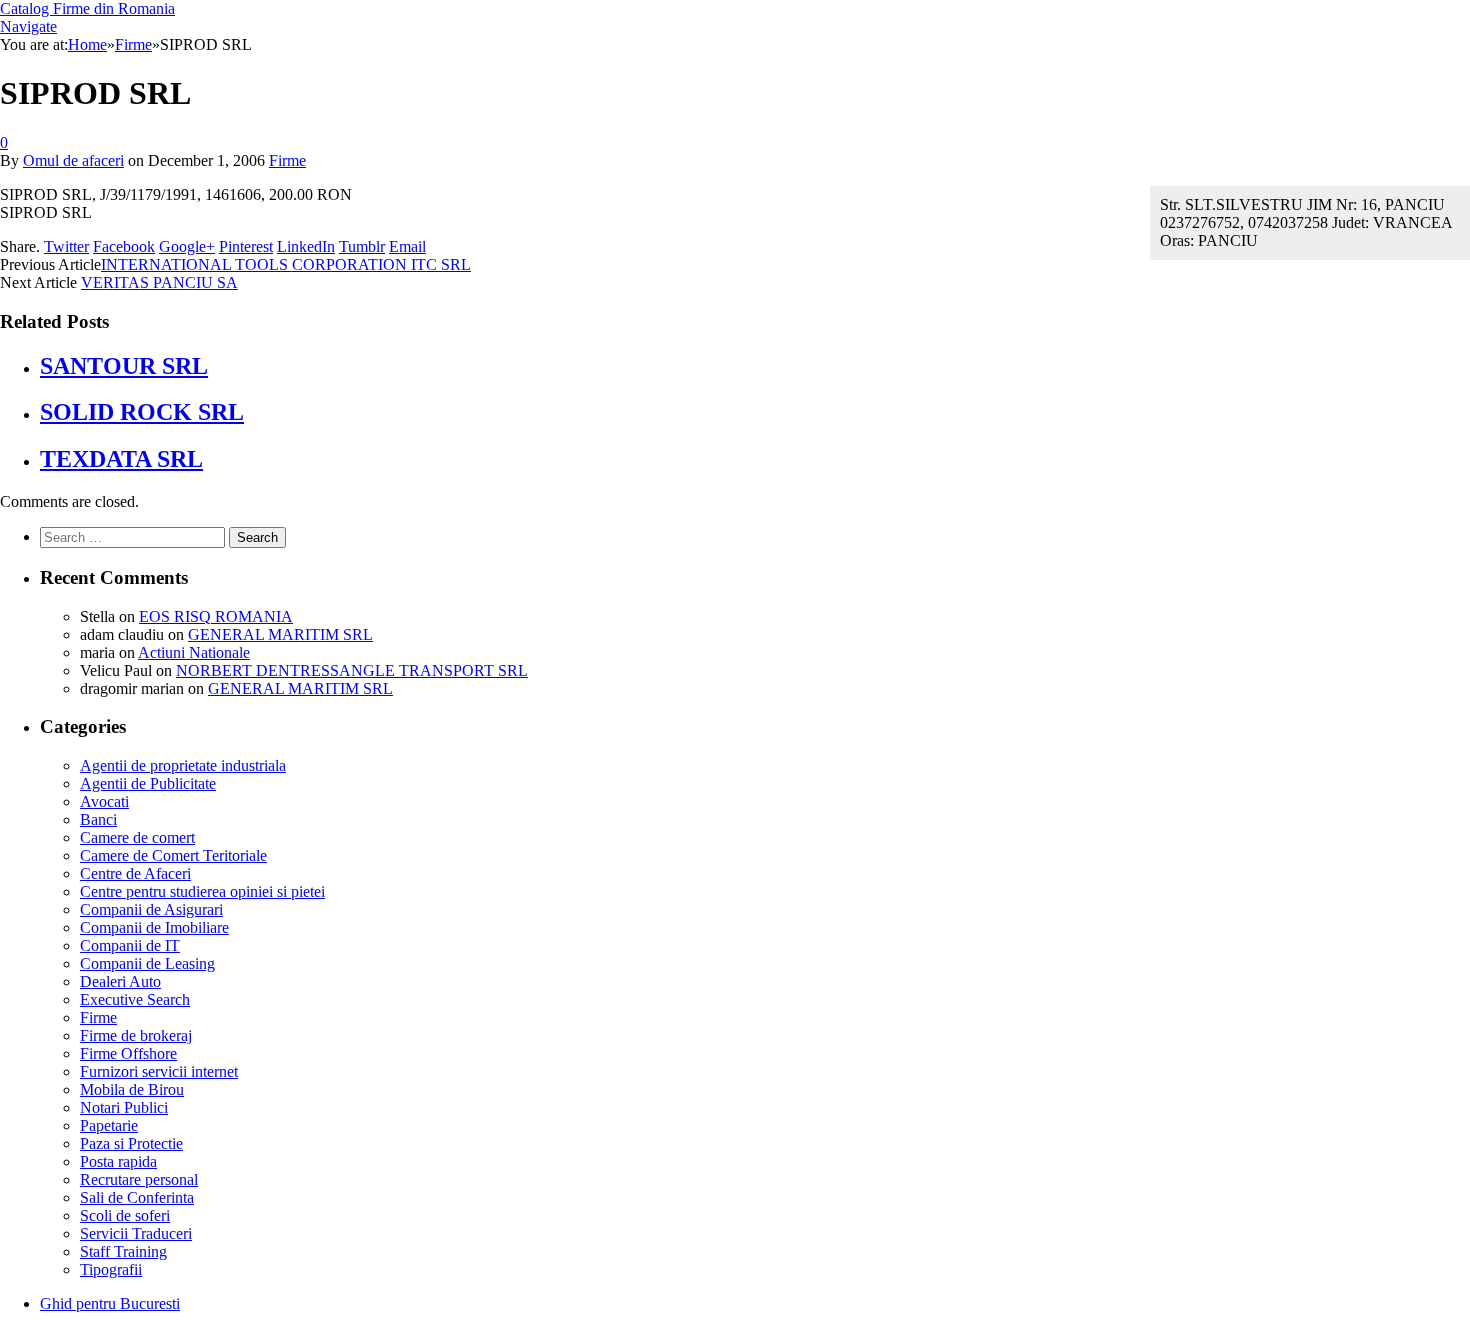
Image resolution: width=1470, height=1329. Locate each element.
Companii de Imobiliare (154, 927)
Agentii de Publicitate (148, 783)
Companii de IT (130, 945)
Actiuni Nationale (194, 652)
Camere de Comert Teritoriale (173, 855)
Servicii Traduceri (136, 1233)
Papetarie (109, 1125)
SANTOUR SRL (124, 366)
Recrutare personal (139, 1179)
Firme (287, 160)
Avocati (104, 801)
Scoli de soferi (125, 1215)
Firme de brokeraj (136, 1035)
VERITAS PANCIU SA (159, 282)
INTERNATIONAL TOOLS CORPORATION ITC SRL (286, 264)
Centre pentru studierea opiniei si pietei (202, 891)
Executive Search (135, 999)
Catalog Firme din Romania (87, 8)
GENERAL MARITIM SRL (280, 634)
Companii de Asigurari (151, 909)
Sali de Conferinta (137, 1197)
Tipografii (111, 1269)
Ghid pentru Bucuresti (110, 1303)
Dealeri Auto (120, 981)
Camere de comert (137, 837)
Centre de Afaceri (135, 873)
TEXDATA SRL (121, 459)
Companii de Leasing (147, 963)
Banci (98, 819)
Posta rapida (118, 1161)
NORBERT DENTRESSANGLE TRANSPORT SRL (352, 670)
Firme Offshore (128, 1053)
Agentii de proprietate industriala (183, 765)
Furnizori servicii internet (159, 1071)
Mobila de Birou (132, 1089)
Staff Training (123, 1251)
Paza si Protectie (131, 1143)
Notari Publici (124, 1107)
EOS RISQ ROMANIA (216, 616)
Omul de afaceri (73, 160)
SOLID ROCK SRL (142, 412)
